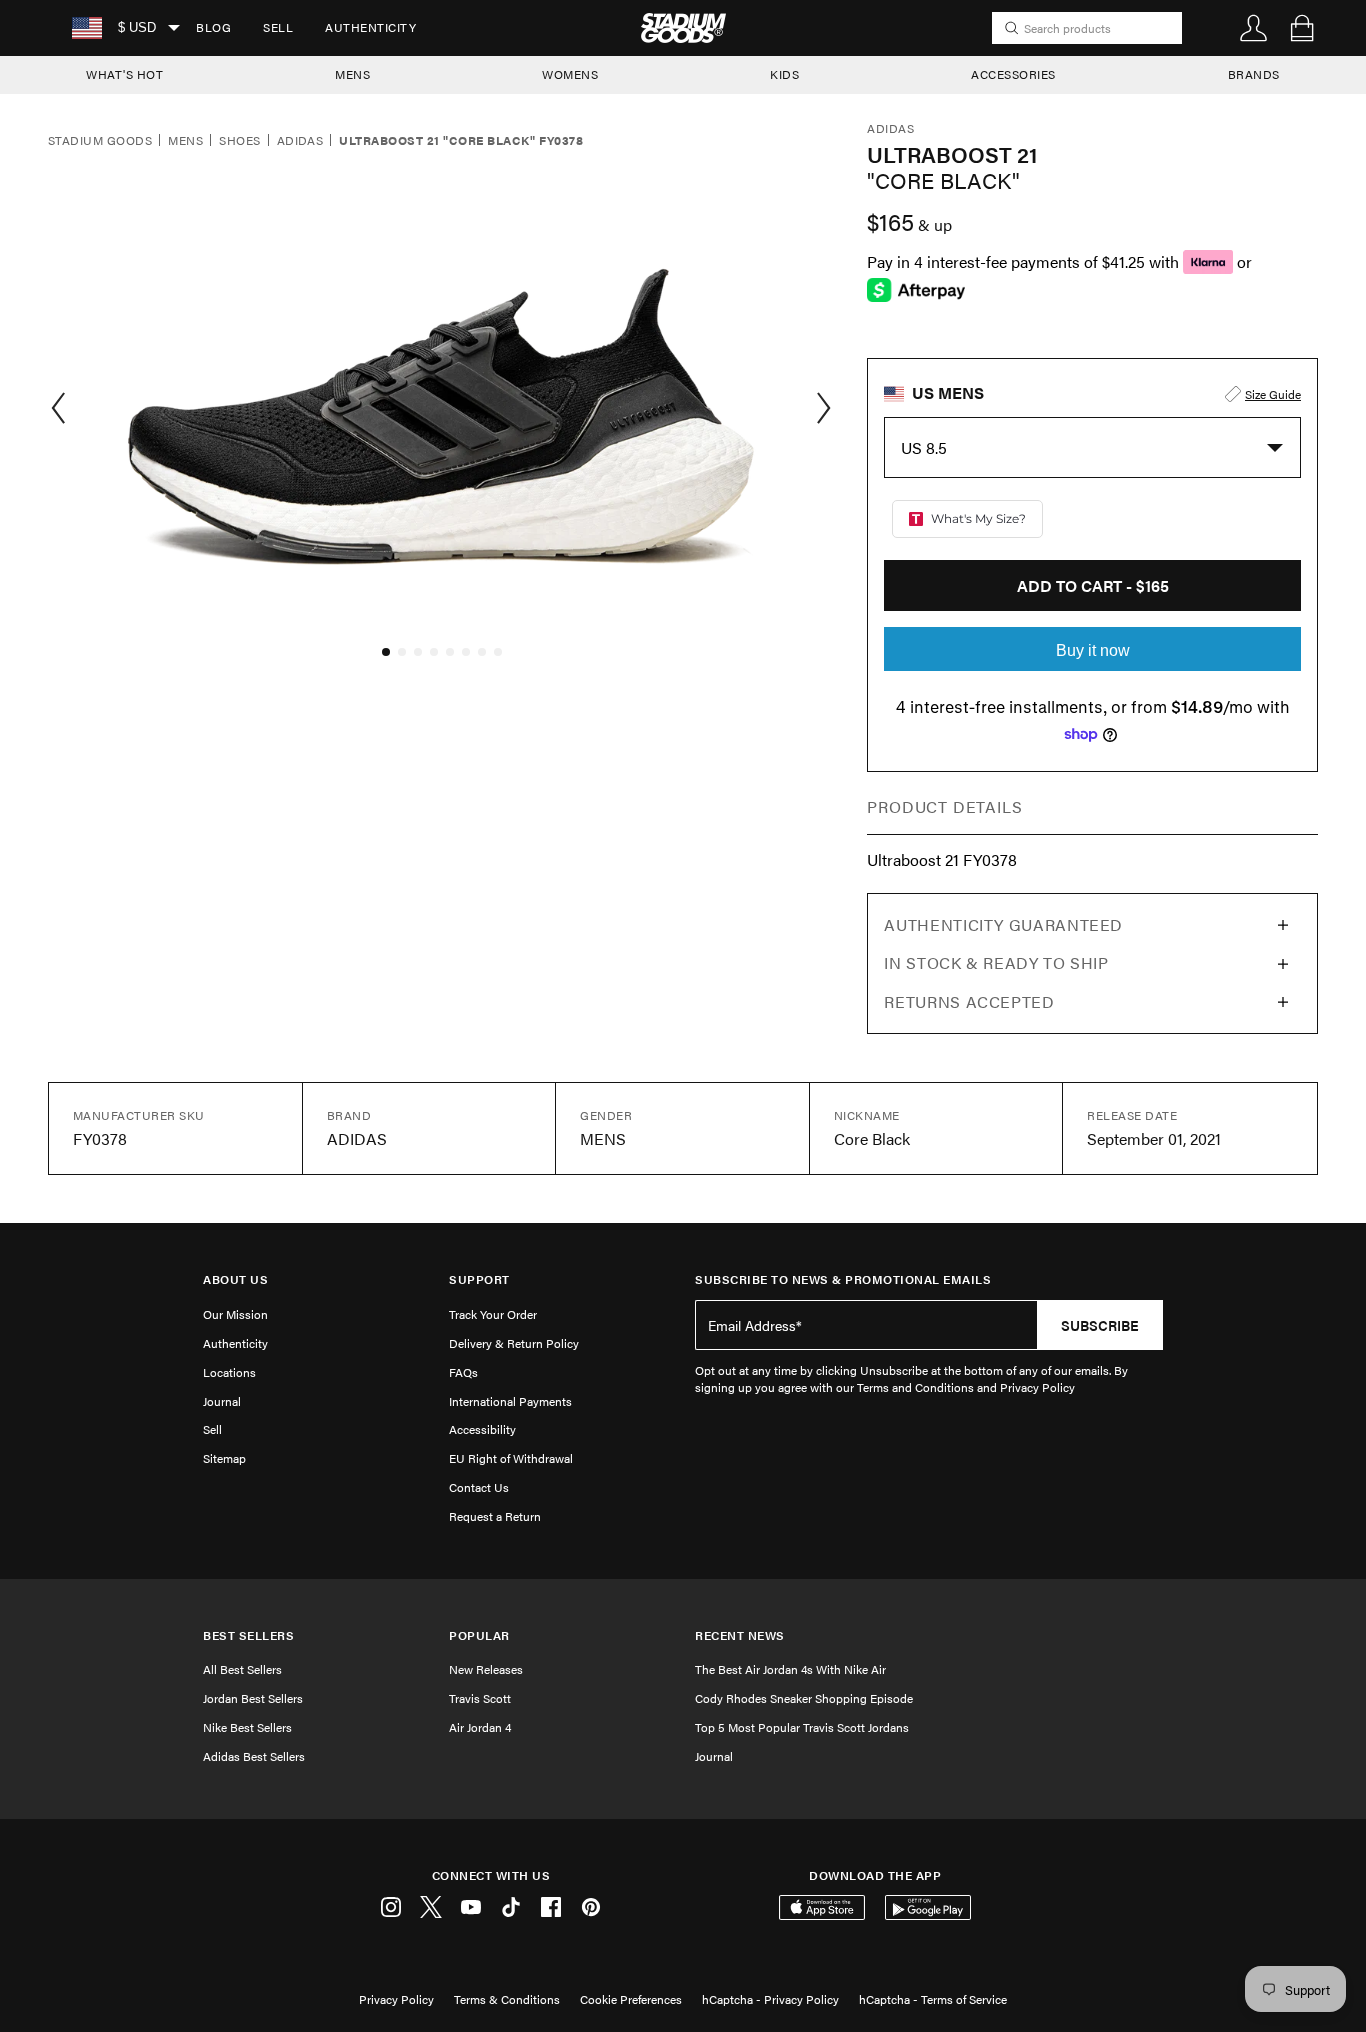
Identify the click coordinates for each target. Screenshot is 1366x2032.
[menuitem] (213, 28)
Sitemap (224, 1458)
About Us (235, 1279)
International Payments (510, 1401)
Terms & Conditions (507, 1999)
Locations (229, 1372)
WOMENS (570, 74)
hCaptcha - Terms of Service (933, 1999)
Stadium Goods (100, 141)
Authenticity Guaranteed (1003, 924)
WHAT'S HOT (124, 74)
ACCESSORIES (1013, 74)
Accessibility (482, 1429)
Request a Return (495, 1516)
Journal (222, 1401)
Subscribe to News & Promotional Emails (843, 1279)
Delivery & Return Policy (514, 1343)
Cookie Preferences (631, 1999)
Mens (185, 141)
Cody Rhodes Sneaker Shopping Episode (804, 1698)
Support (479, 1279)
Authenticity (370, 27)
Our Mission (235, 1314)
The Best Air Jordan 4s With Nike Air (790, 1669)
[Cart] (1302, 28)
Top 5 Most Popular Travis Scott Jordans (802, 1727)
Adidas (300, 141)
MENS (352, 74)
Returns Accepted (969, 1001)
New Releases (486, 1669)
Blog (213, 27)
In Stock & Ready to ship (996, 962)
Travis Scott (480, 1698)
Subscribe (1100, 1325)
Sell (278, 27)
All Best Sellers (242, 1669)
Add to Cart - (1093, 585)
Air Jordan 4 (480, 1727)
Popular (479, 1635)
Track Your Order (493, 1314)
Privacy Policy (396, 1999)
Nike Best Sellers (247, 1727)
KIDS (784, 74)
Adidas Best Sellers (254, 1756)
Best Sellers (248, 1635)
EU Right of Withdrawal (511, 1458)
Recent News (740, 1635)
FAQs (463, 1372)
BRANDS (1254, 74)
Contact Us (479, 1487)
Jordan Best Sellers (253, 1698)
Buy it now (1093, 650)
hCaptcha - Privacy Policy (770, 1999)
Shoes (239, 141)
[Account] (1254, 28)
